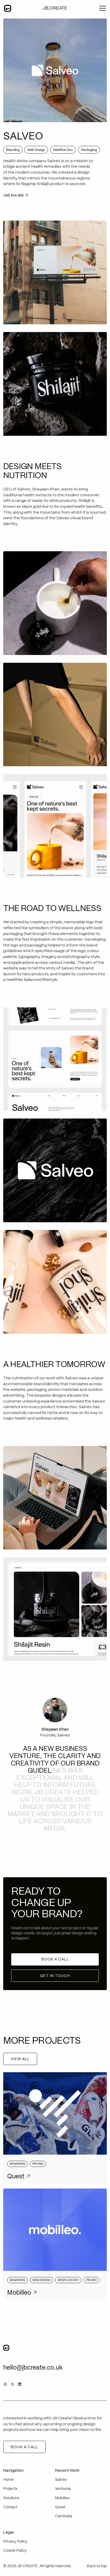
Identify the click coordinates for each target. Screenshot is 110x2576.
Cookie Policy (15, 2551)
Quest (60, 2507)
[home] (8, 8)
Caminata (64, 2516)
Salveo (61, 2480)
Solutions (11, 2498)
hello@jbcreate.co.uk (33, 2367)
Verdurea (63, 2489)
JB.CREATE (55, 8)
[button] (100, 8)
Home (8, 2480)
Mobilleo (62, 2498)
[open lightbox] (55, 272)
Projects (10, 2489)
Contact (10, 2507)
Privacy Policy (15, 2541)
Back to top (97, 2566)
